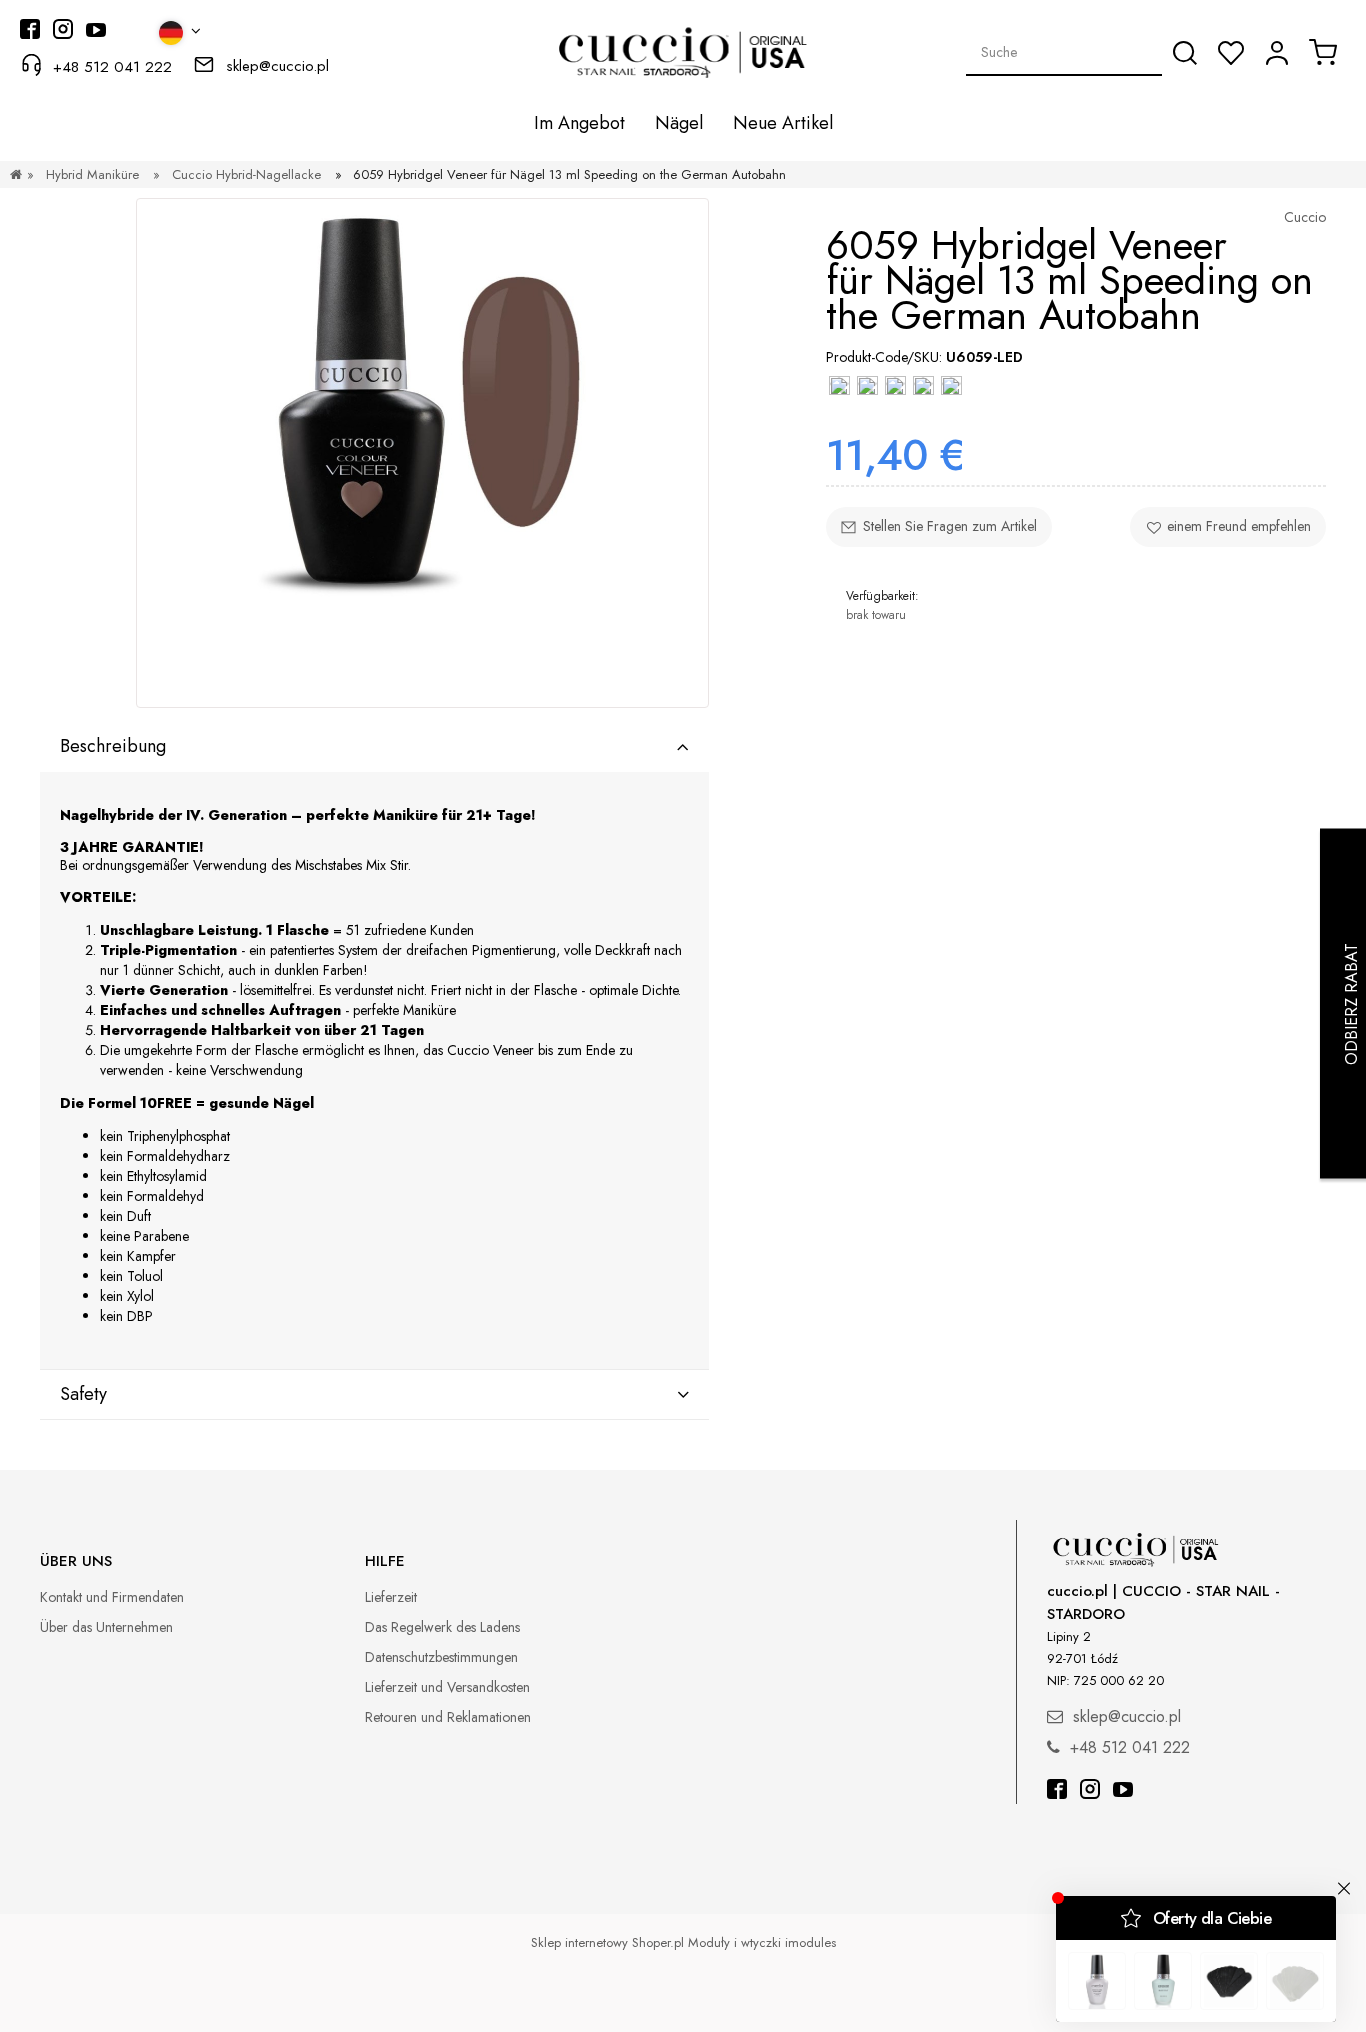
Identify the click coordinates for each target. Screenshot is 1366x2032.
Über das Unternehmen (106, 1627)
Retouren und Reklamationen (448, 1717)
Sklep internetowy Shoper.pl (607, 1942)
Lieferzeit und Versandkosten (447, 1687)
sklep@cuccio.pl (277, 66)
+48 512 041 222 (112, 67)
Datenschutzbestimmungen (441, 1657)
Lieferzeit (391, 1597)
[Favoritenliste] (1231, 53)
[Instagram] (1090, 1791)
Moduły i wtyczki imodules (762, 1942)
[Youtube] (1123, 1791)
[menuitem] (579, 123)
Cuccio (1305, 217)
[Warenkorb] (1323, 52)
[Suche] (1185, 53)
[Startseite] (16, 174)
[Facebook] (1057, 1791)
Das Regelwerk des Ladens (442, 1627)
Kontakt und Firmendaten (112, 1597)
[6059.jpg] (422, 453)
